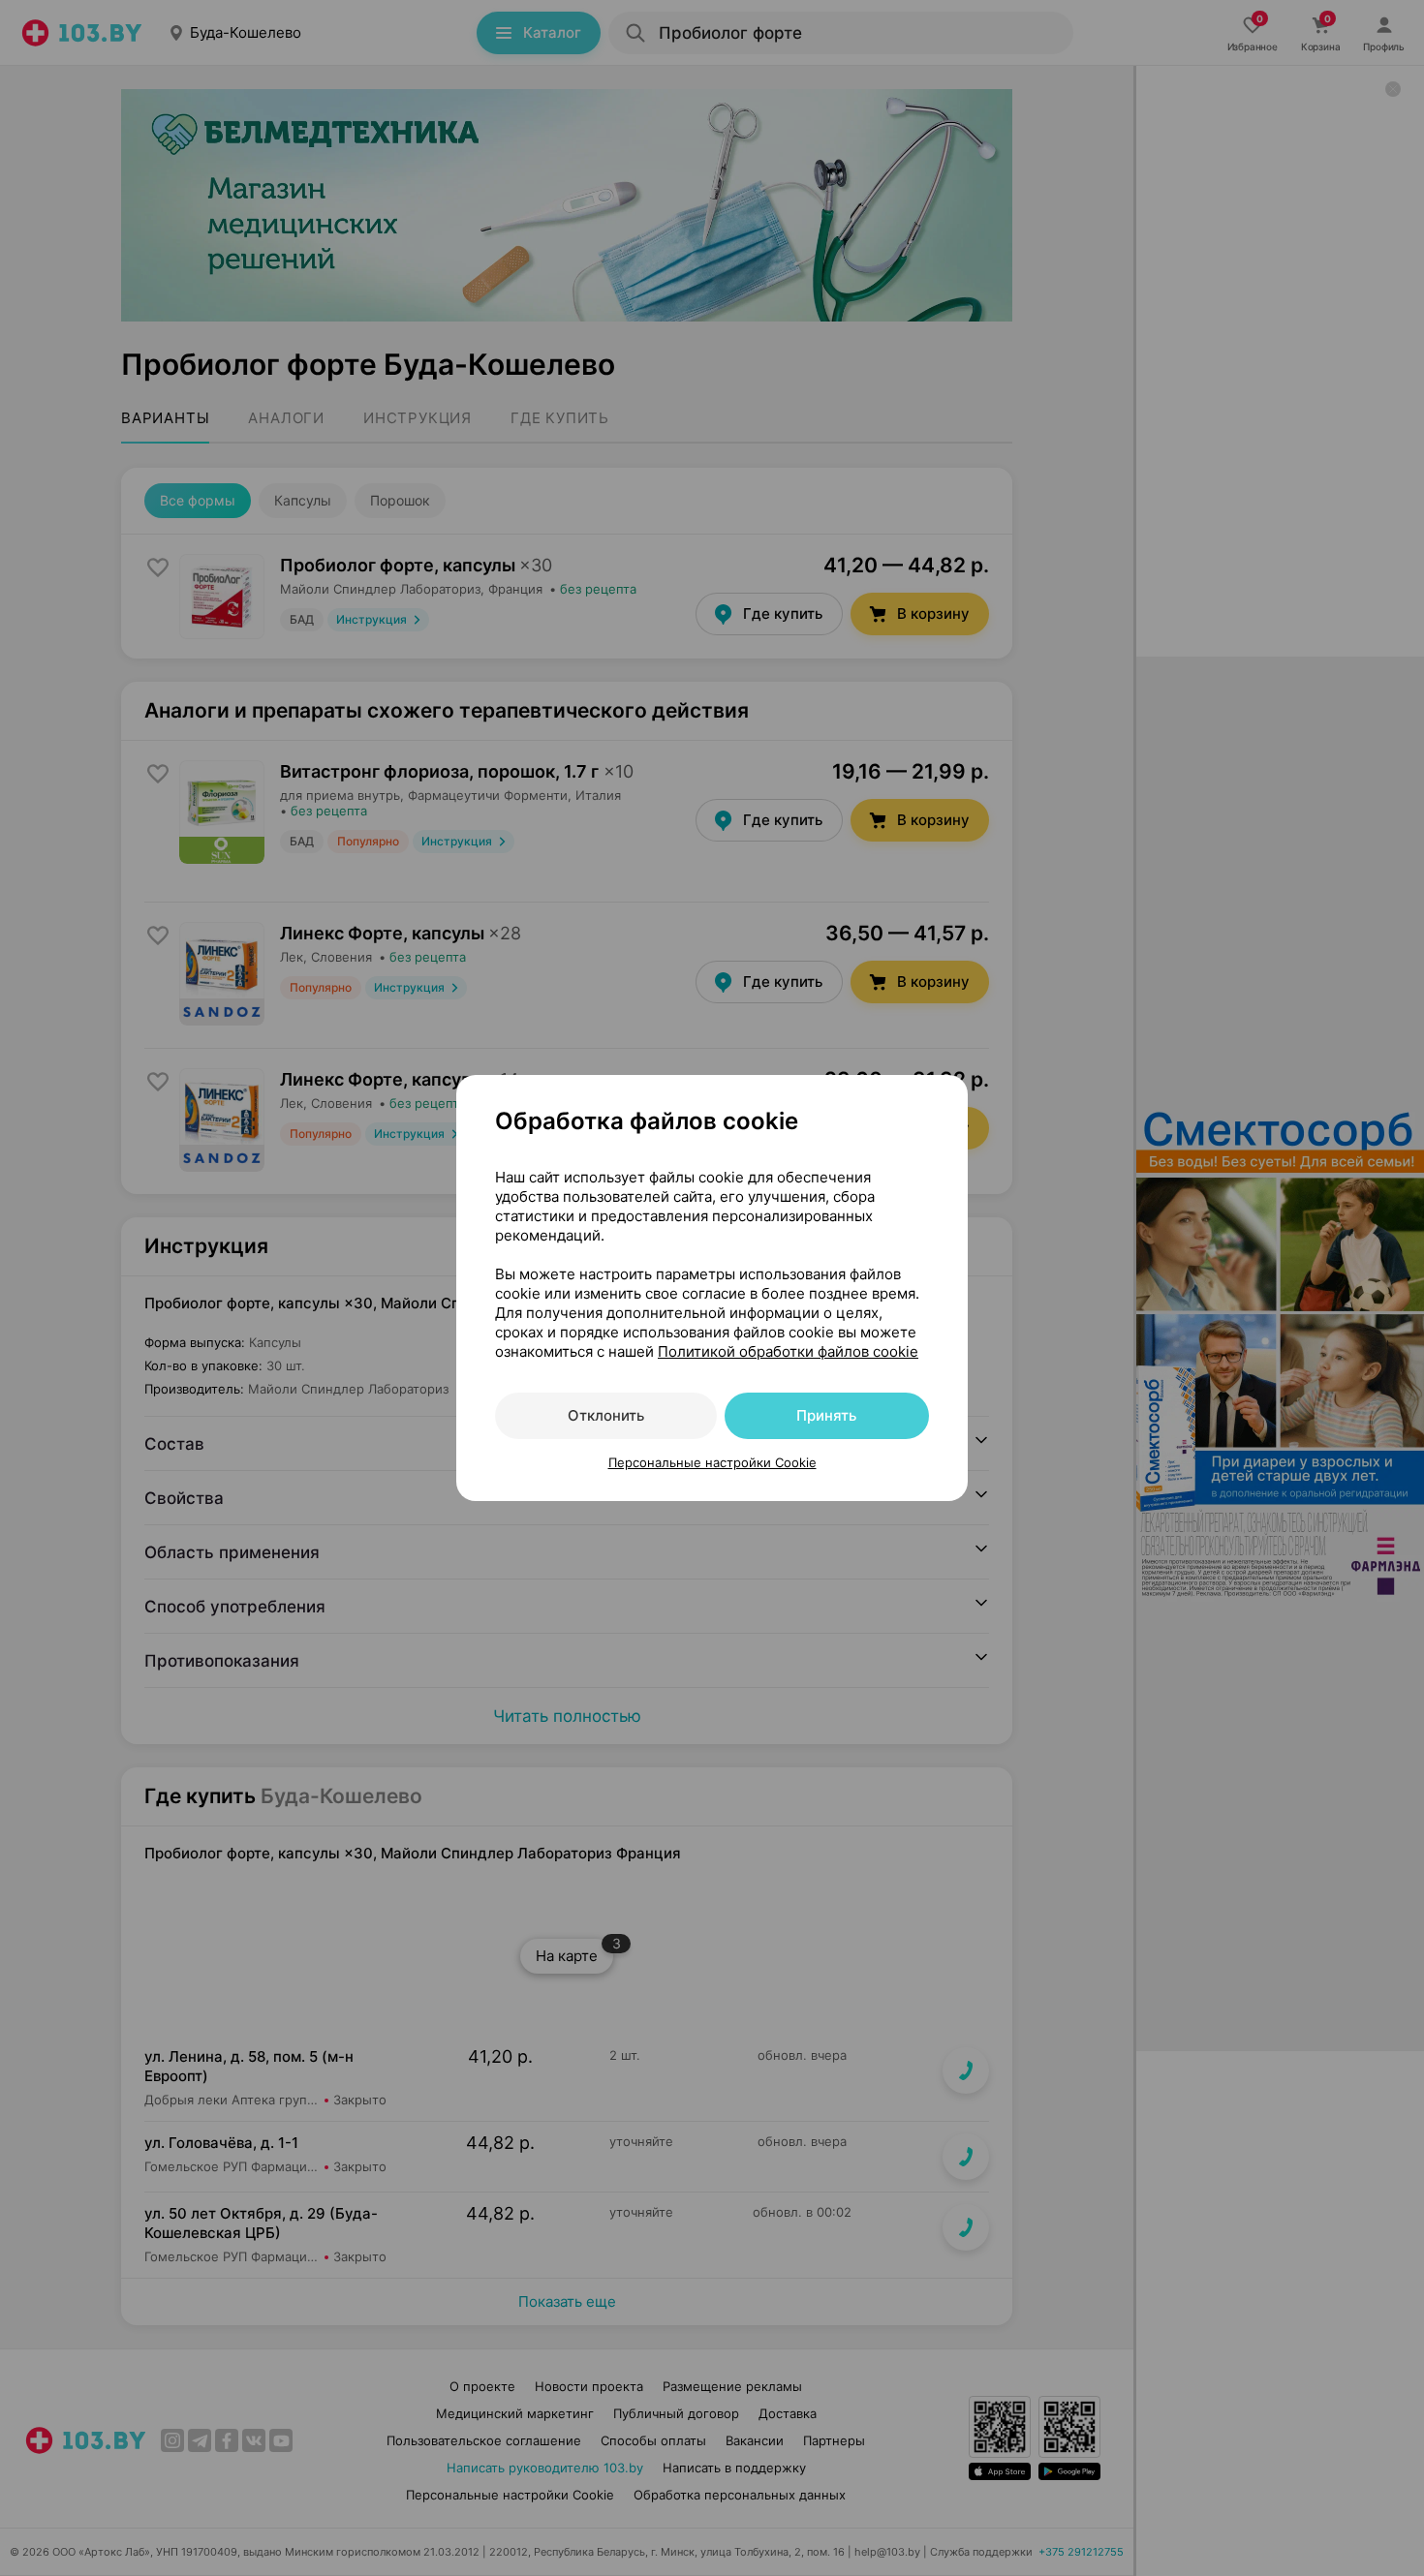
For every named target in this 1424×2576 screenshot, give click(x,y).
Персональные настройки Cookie (712, 1462)
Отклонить (606, 1415)
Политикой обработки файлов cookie (788, 1351)
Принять (826, 1415)
